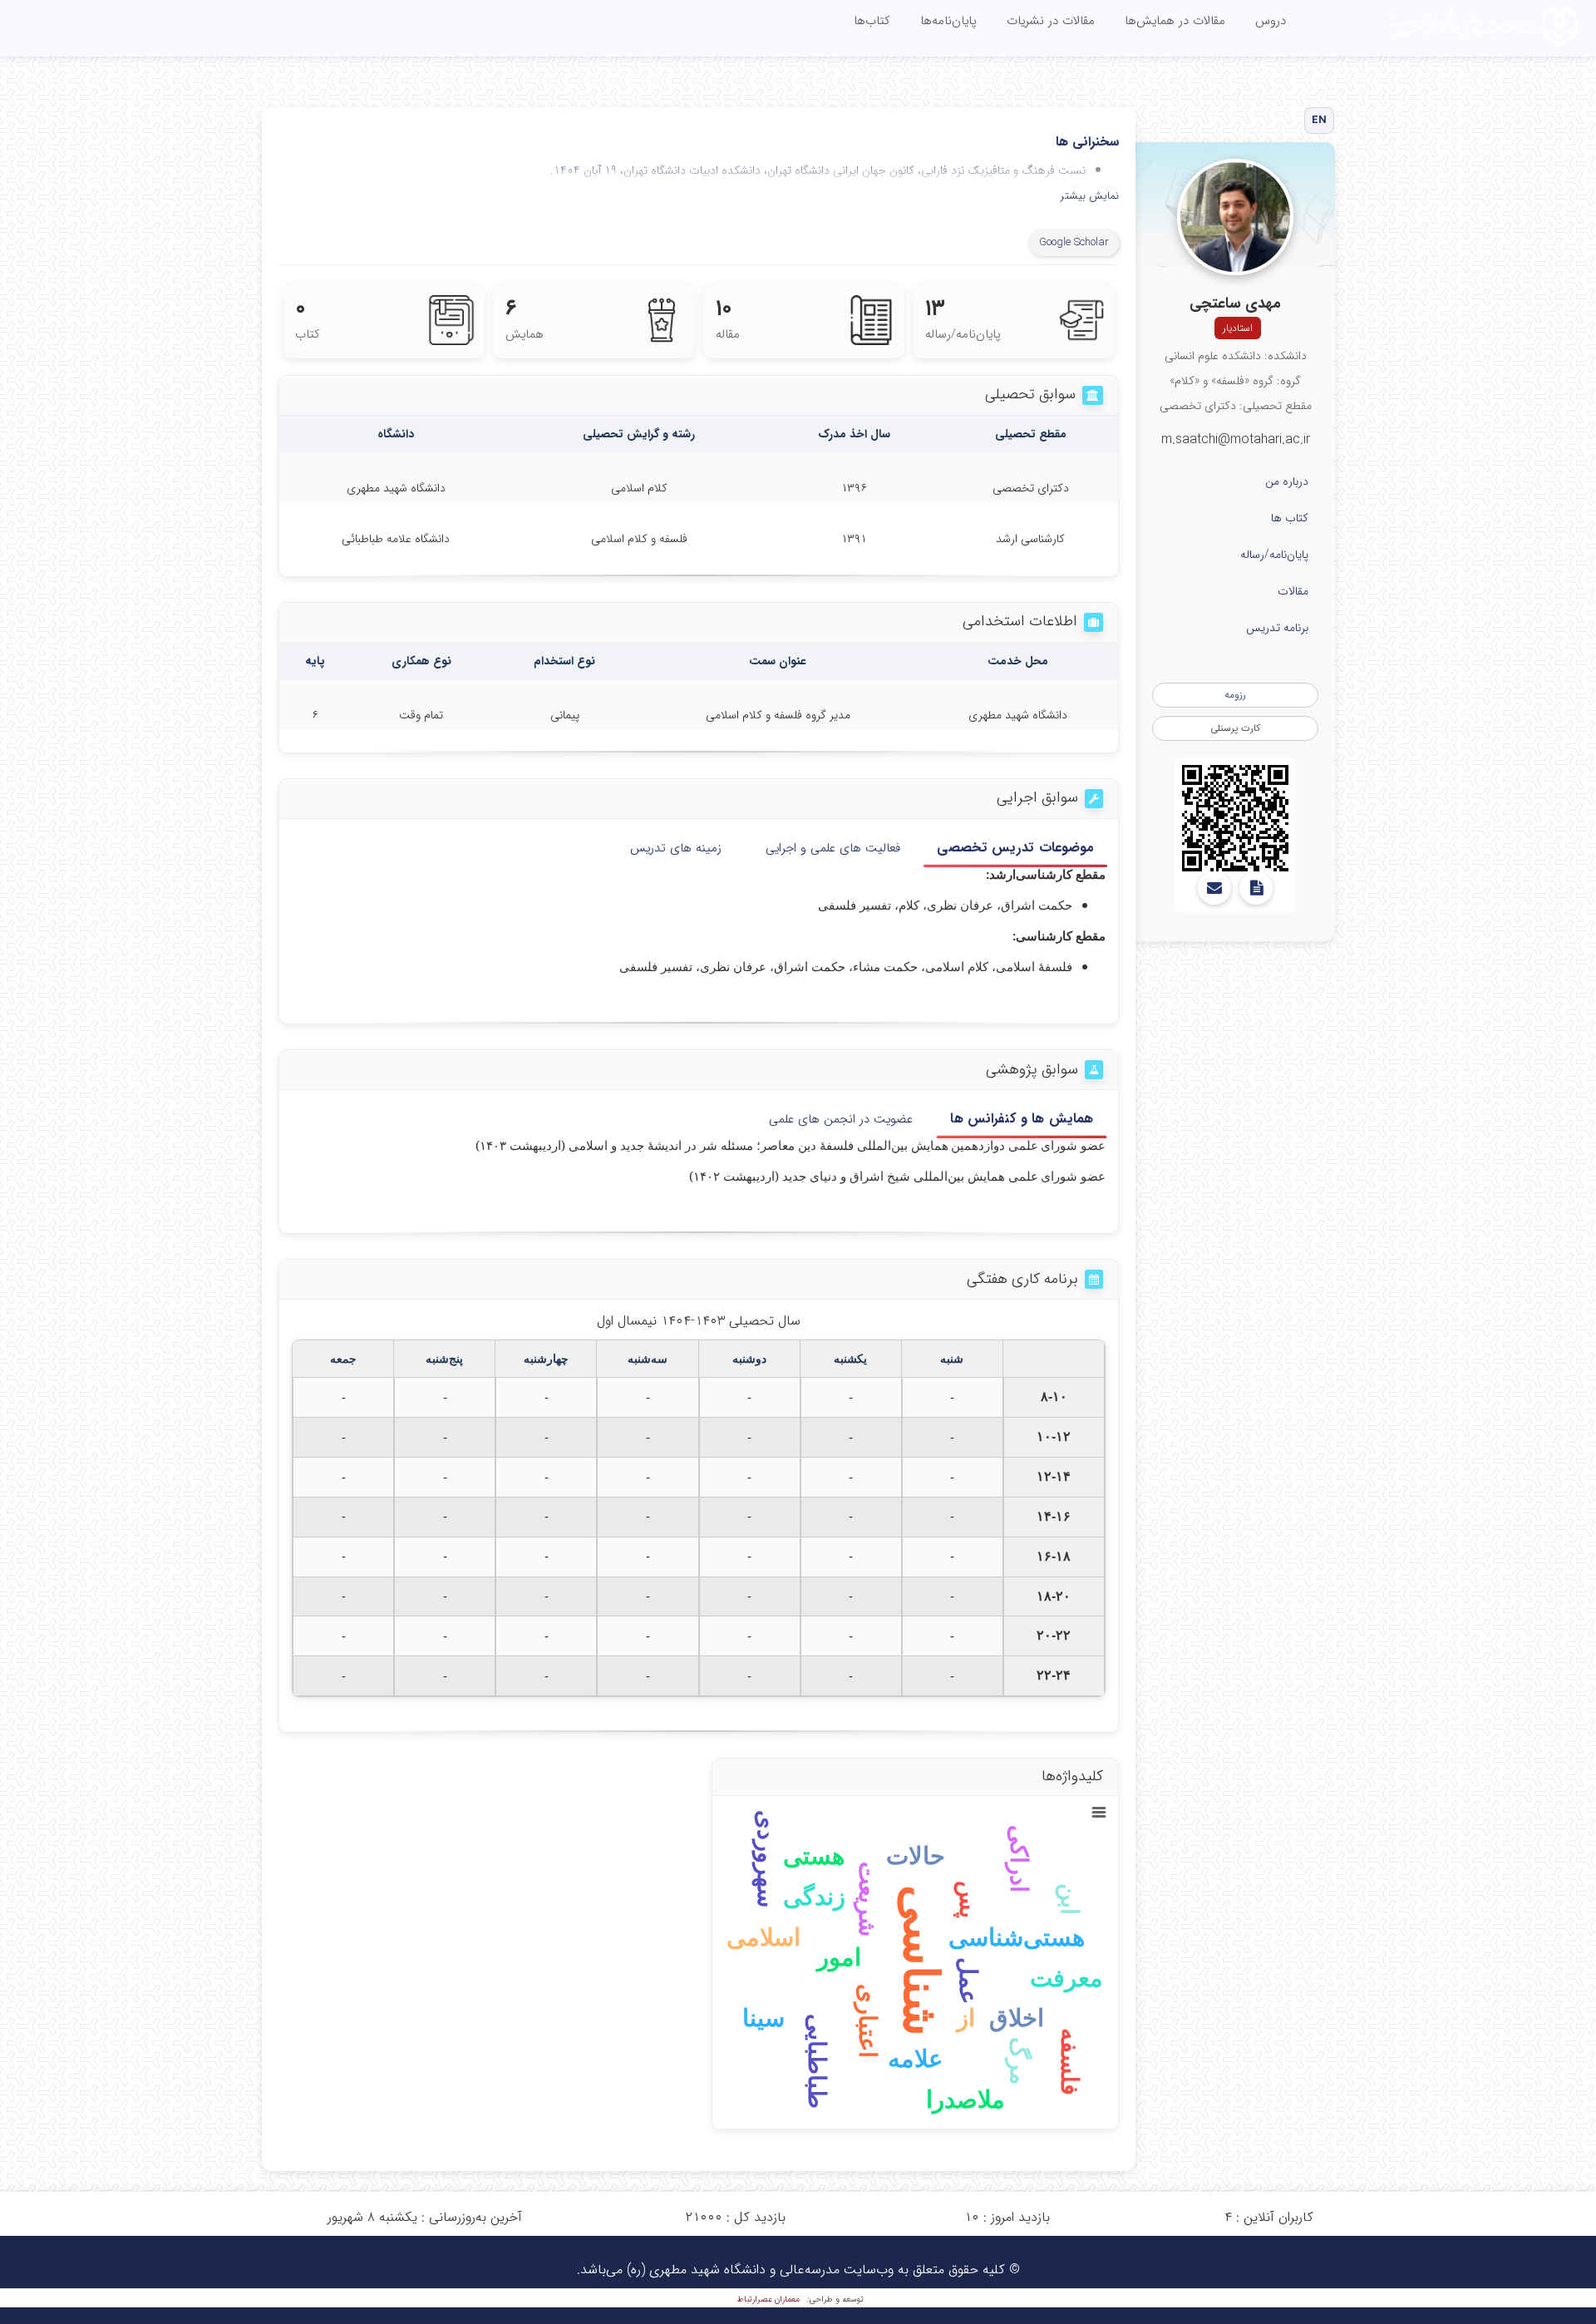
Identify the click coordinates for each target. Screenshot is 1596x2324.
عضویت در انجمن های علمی (841, 1119)
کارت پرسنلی (1235, 728)
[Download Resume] (1256, 888)
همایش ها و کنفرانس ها (1022, 1119)
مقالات (1293, 591)
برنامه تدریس (1277, 628)
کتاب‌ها (872, 21)
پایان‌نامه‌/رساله (1274, 555)
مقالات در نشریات (1051, 21)
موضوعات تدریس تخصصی (1015, 847)
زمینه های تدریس (676, 848)
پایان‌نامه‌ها (948, 21)
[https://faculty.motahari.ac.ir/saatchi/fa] (1235, 818)
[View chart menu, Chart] (1099, 1813)
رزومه (1235, 695)
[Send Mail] (1214, 888)
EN (1320, 120)
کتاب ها (1290, 518)
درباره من (1287, 481)
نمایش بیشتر (1090, 197)
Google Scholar (1074, 242)
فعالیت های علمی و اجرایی (833, 848)
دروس (1271, 21)
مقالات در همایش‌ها (1175, 21)
